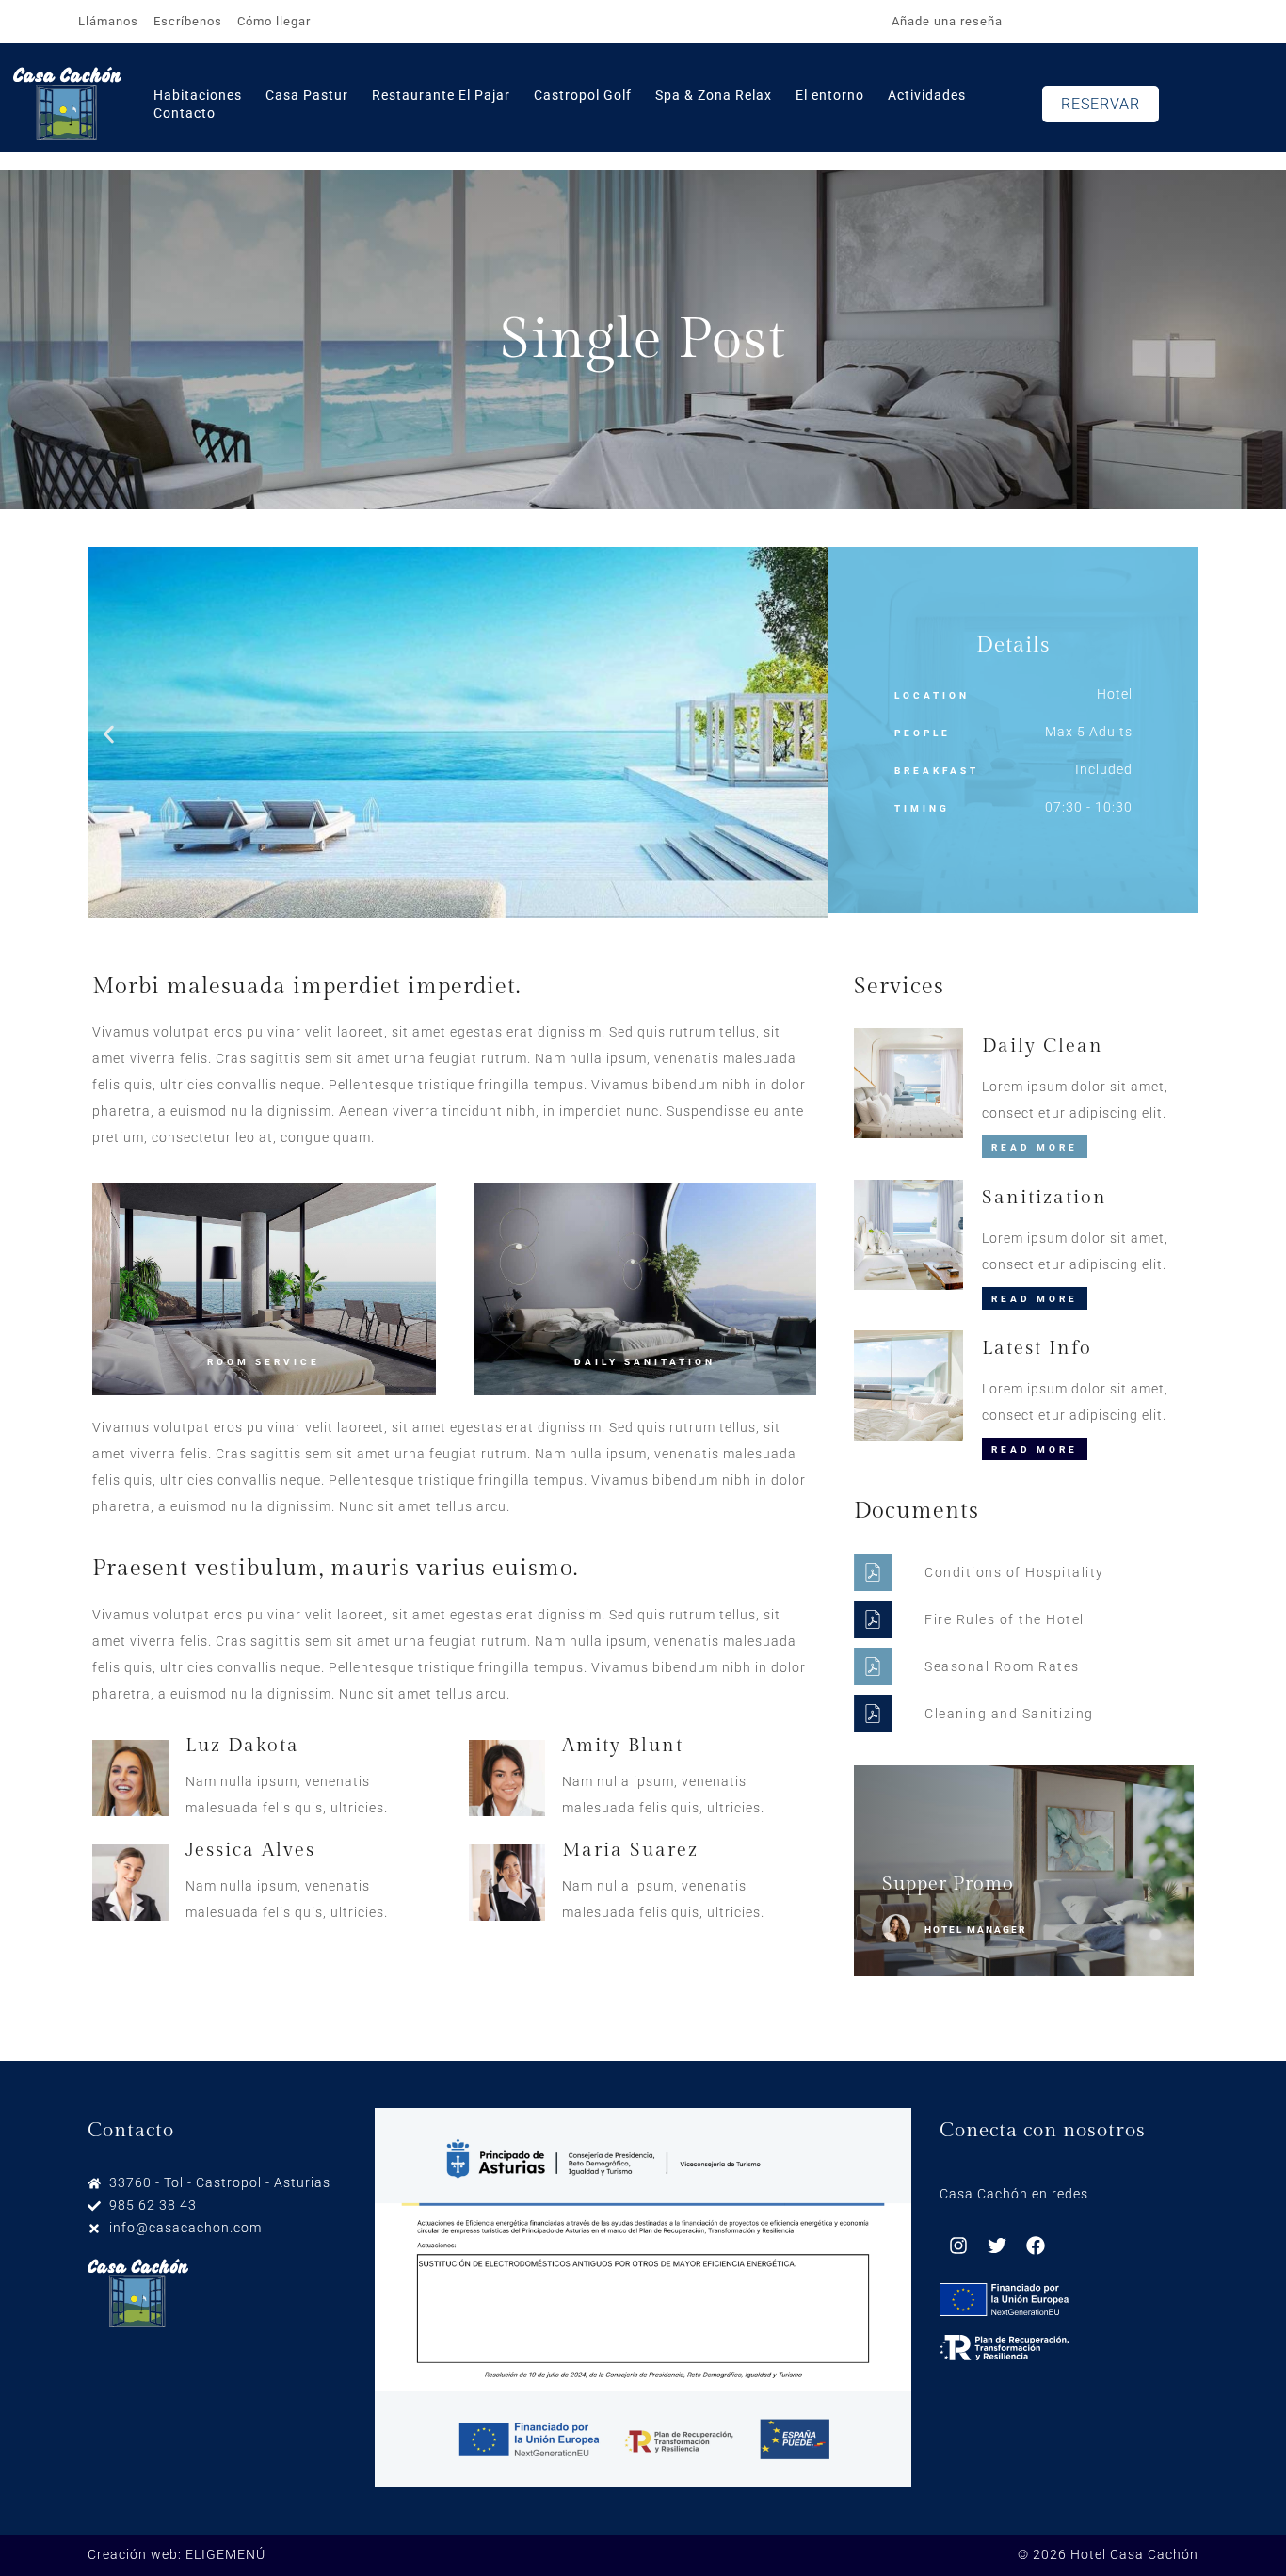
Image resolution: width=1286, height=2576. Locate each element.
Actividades (927, 95)
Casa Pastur (307, 95)
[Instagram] (958, 2246)
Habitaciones (198, 95)
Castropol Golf (583, 95)
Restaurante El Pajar (441, 95)
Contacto (185, 113)
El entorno (830, 95)
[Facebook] (1036, 2246)
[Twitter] (997, 2246)
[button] (109, 734)
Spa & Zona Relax (714, 95)
